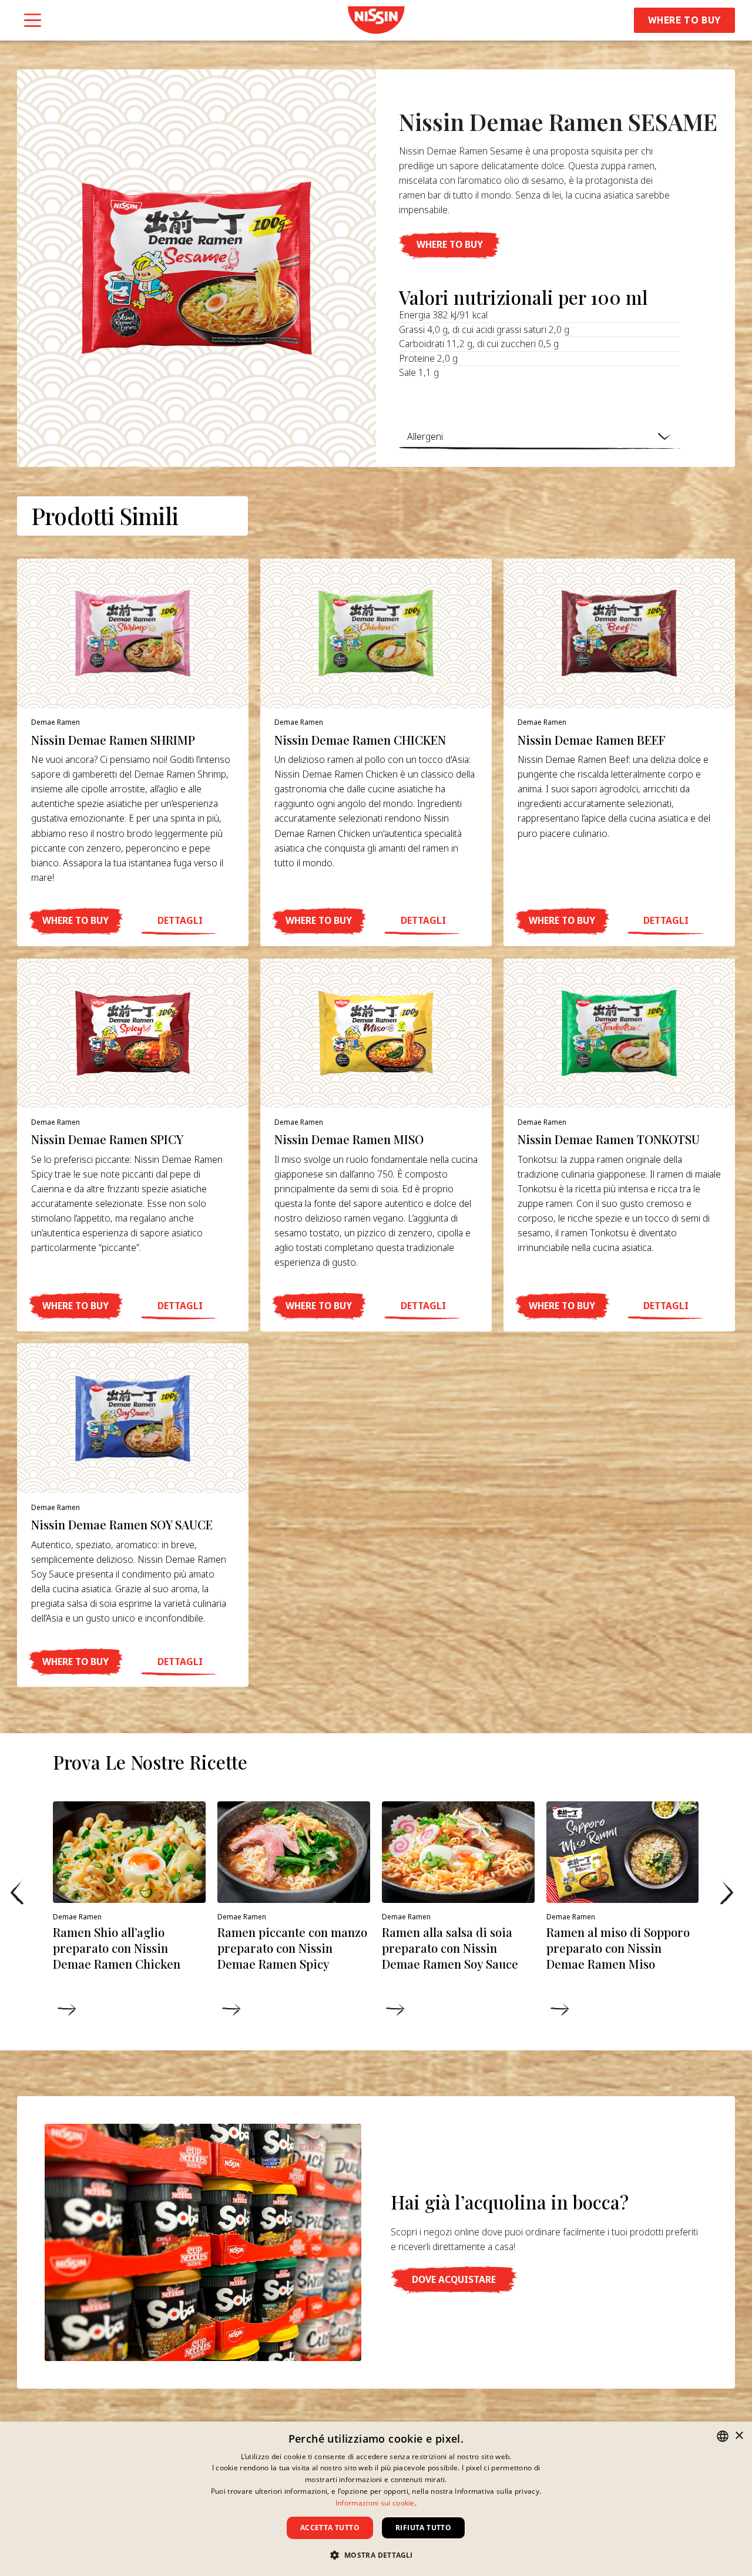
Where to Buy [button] (685, 20)
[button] (449, 245)
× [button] (739, 2436)
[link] (376, 20)
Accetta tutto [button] (330, 2528)
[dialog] (376, 2499)
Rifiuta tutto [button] (423, 2528)
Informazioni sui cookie (375, 2503)
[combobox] (723, 2436)
